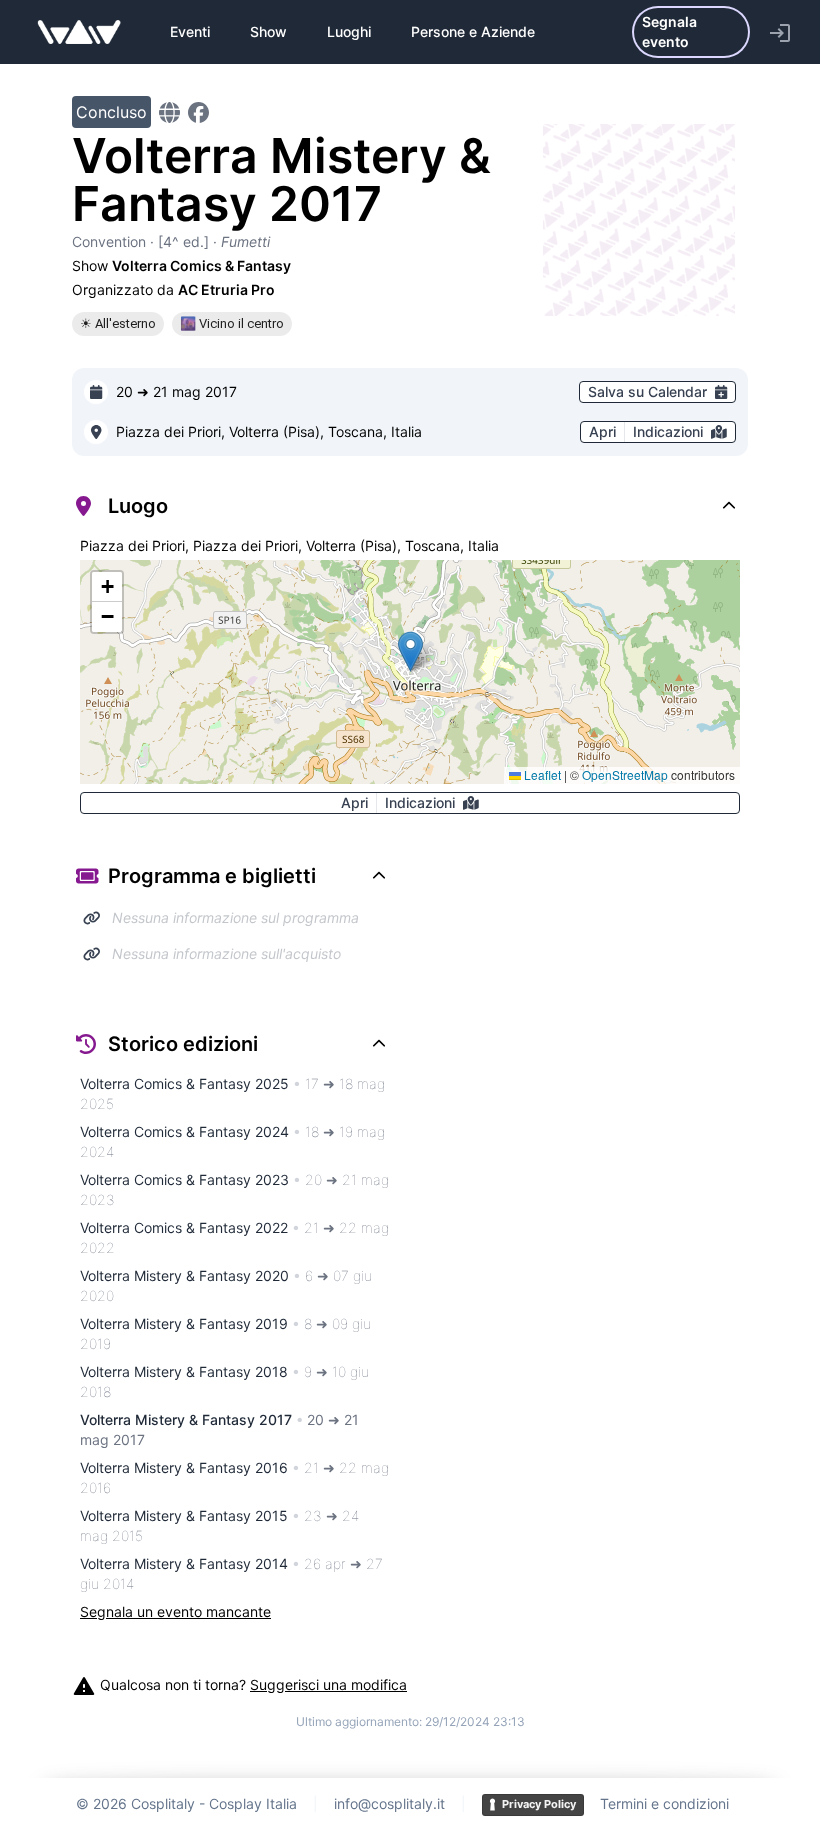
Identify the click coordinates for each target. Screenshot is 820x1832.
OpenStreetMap (625, 774)
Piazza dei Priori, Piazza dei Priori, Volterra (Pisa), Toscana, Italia (289, 545)
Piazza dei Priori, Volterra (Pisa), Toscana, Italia (269, 431)
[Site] (169, 112)
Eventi (190, 31)
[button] (410, 651)
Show (268, 31)
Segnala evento (669, 31)
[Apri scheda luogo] (96, 432)
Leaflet (541, 774)
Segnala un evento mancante (175, 1611)
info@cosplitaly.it (389, 1803)
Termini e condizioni (664, 1803)
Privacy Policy (539, 1804)
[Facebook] (198, 112)
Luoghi (349, 31)
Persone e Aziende (473, 31)
